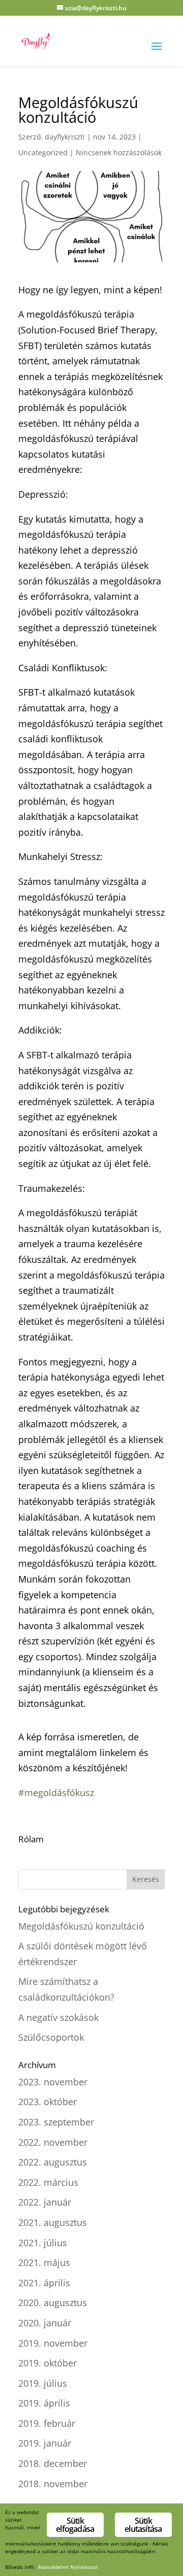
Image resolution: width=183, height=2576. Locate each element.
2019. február (47, 2423)
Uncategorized (43, 152)
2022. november (53, 2142)
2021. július (43, 2243)
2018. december (53, 2463)
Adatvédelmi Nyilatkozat (68, 2567)
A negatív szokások (58, 2017)
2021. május (44, 2262)
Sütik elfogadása (75, 2525)
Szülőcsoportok (51, 2037)
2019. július (43, 2383)
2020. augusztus (53, 2303)
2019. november (53, 2343)
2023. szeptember (56, 2122)
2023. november (53, 2082)
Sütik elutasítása (143, 2525)
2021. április (44, 2283)
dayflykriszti (65, 137)
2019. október (48, 2363)
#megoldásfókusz (56, 1793)
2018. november (53, 2484)
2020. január (45, 2323)
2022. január (45, 2202)
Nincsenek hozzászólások (119, 152)
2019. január (45, 2443)
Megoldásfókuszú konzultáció (81, 1926)
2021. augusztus (53, 2222)
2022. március (48, 2182)
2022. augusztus (53, 2162)
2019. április (44, 2403)
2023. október (48, 2102)
